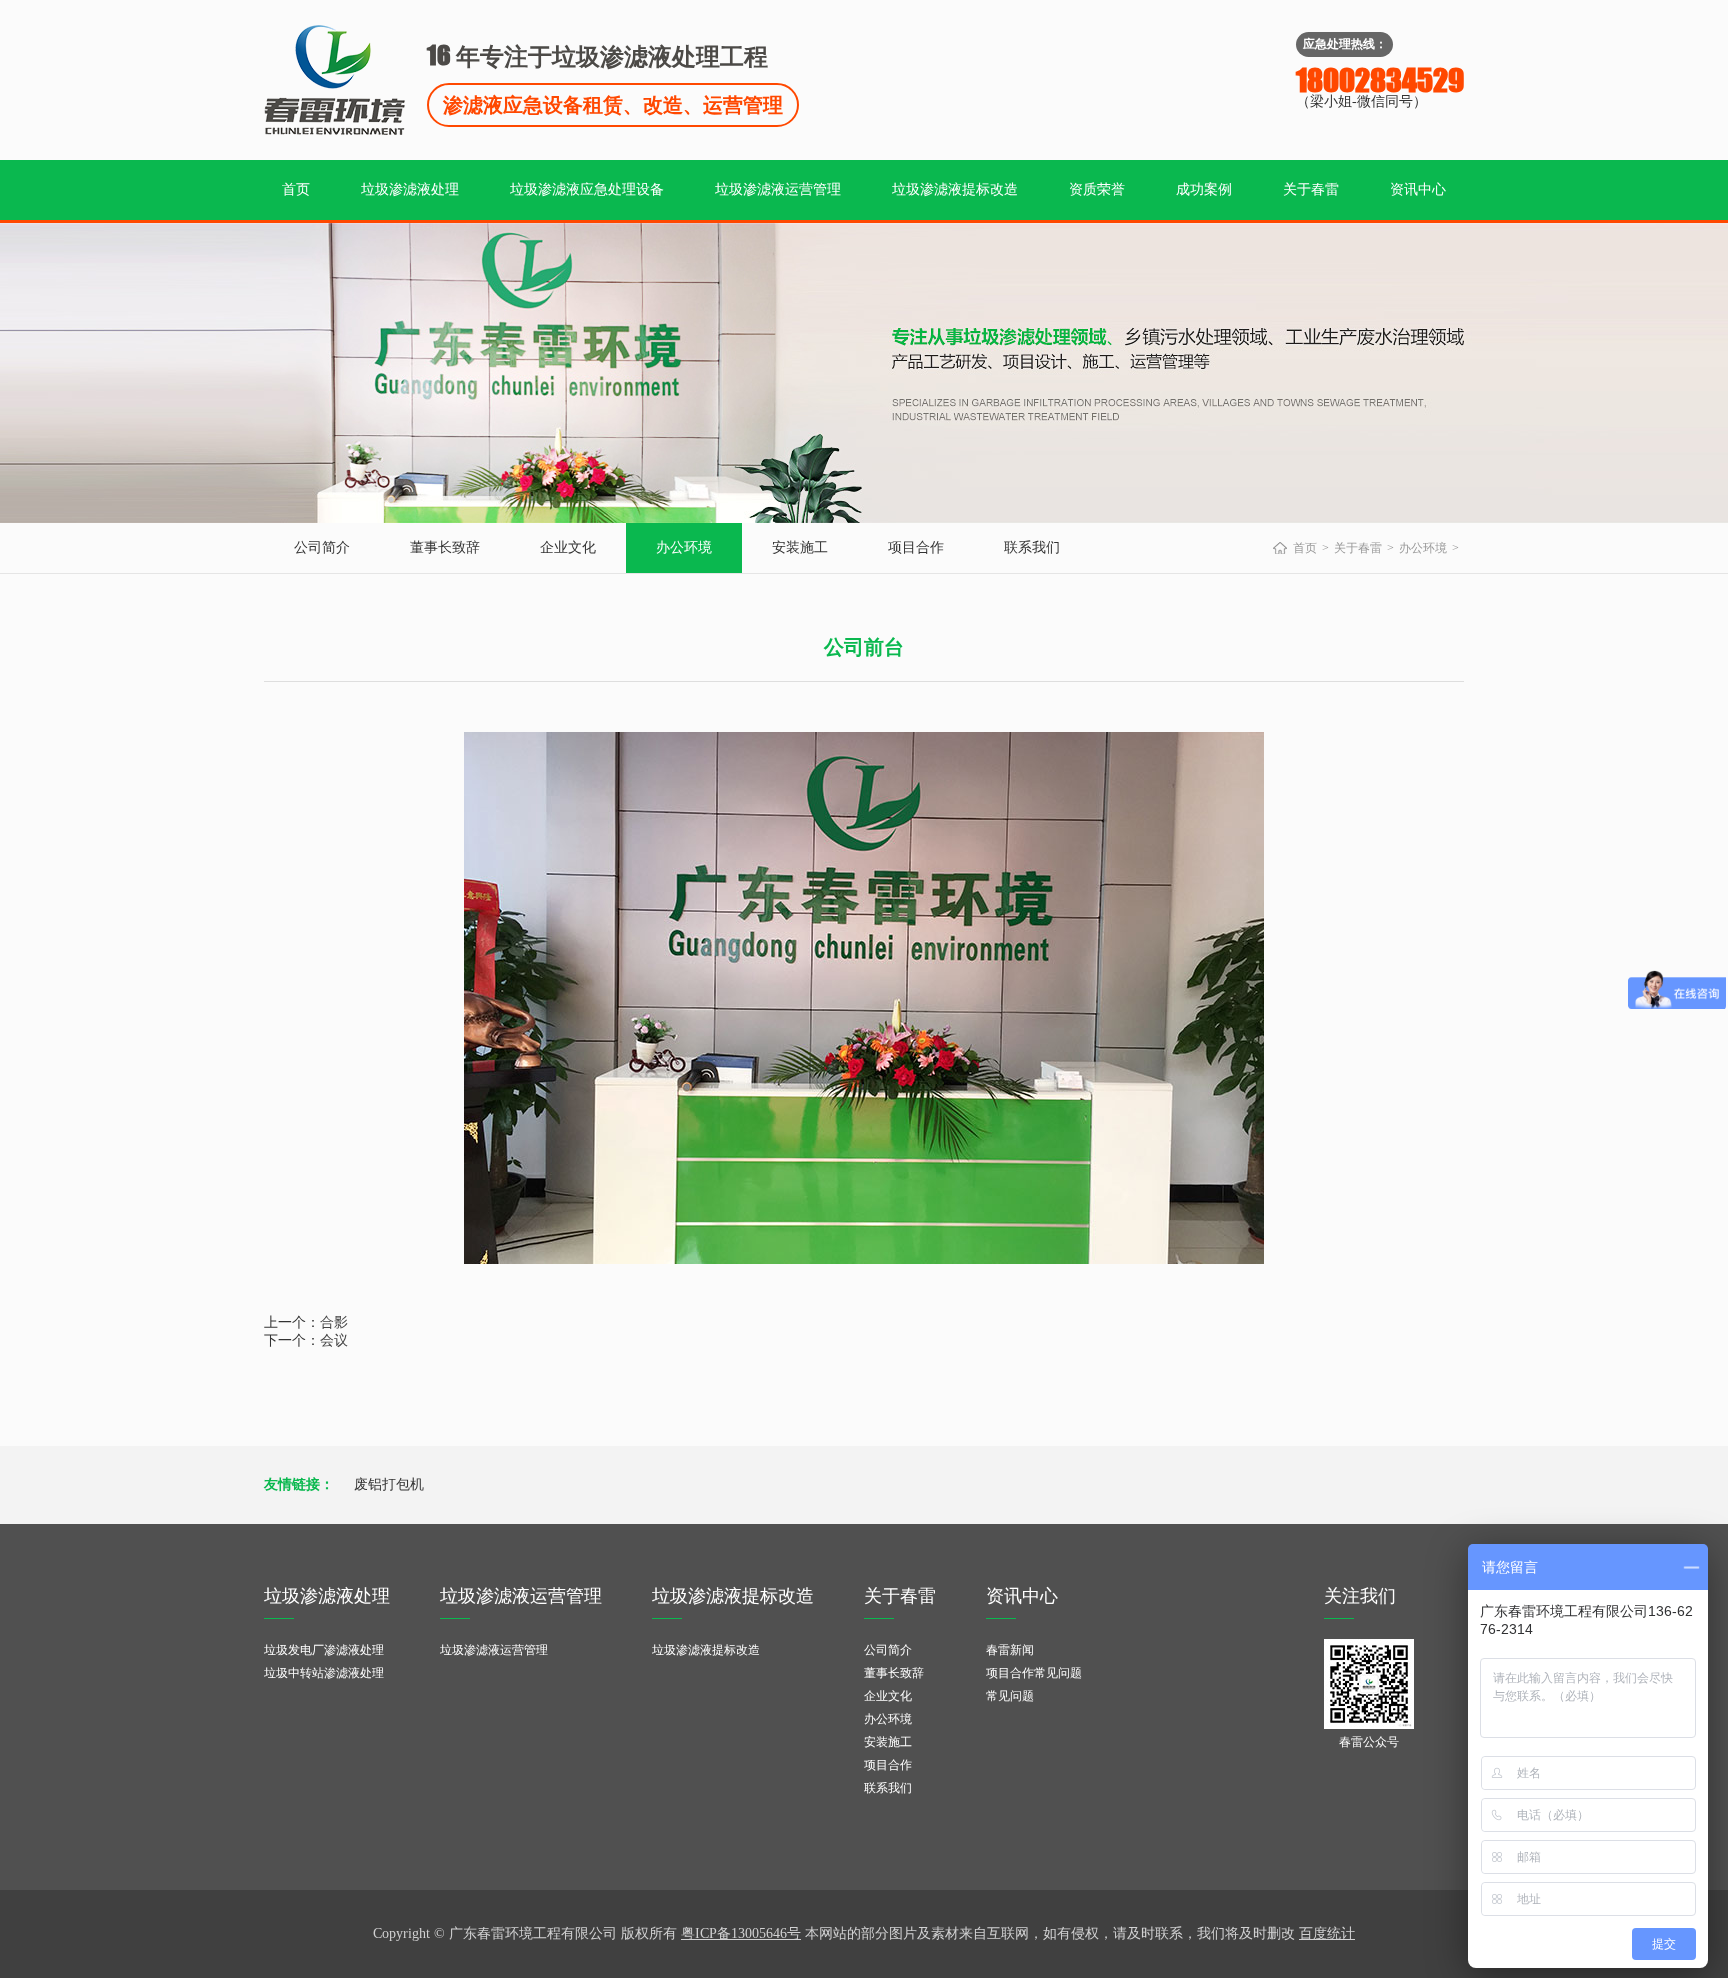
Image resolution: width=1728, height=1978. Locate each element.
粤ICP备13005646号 (741, 1933)
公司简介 (322, 547)
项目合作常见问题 (1034, 1673)
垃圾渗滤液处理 (410, 189)
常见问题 (1010, 1696)
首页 (296, 189)
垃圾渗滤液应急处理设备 (587, 189)
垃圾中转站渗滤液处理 (324, 1673)
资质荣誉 (1097, 189)
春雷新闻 (1010, 1650)
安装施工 (800, 547)
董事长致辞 (445, 547)
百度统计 (1327, 1933)
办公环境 (684, 547)
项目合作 (916, 547)
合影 (334, 1322)
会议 (334, 1340)
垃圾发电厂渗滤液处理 (324, 1650)
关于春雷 (1311, 189)
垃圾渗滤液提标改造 (955, 189)
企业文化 (568, 547)
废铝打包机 (389, 1484)
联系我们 (1032, 547)
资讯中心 (1418, 189)
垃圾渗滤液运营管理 (778, 189)
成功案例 (1204, 189)
